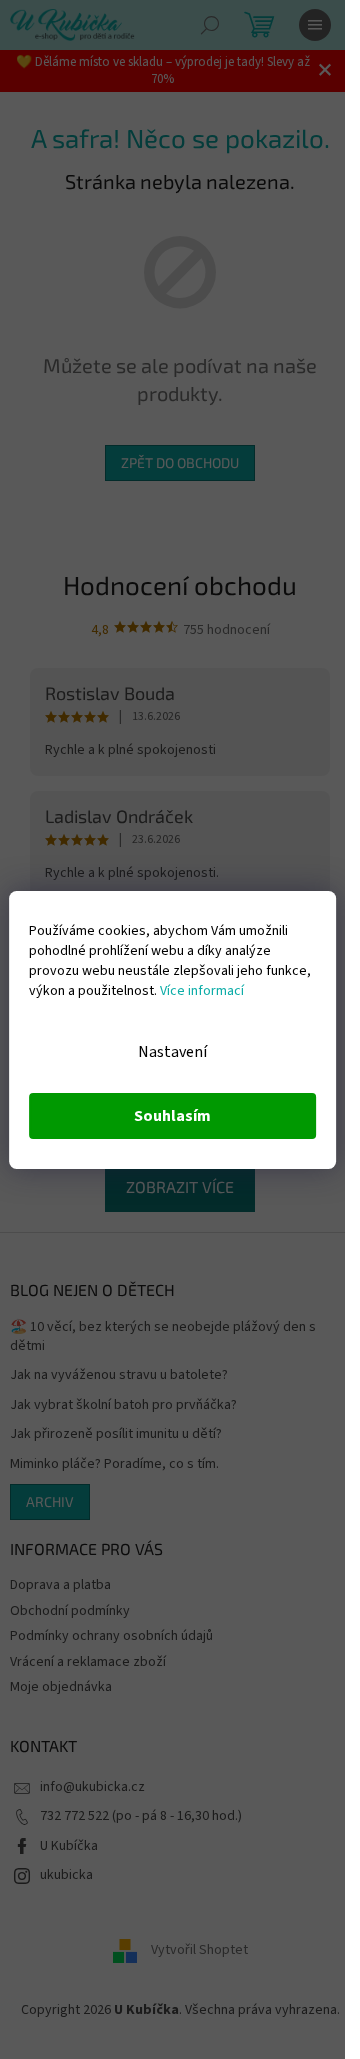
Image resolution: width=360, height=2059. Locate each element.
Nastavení (172, 1052)
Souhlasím (172, 1116)
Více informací (202, 991)
